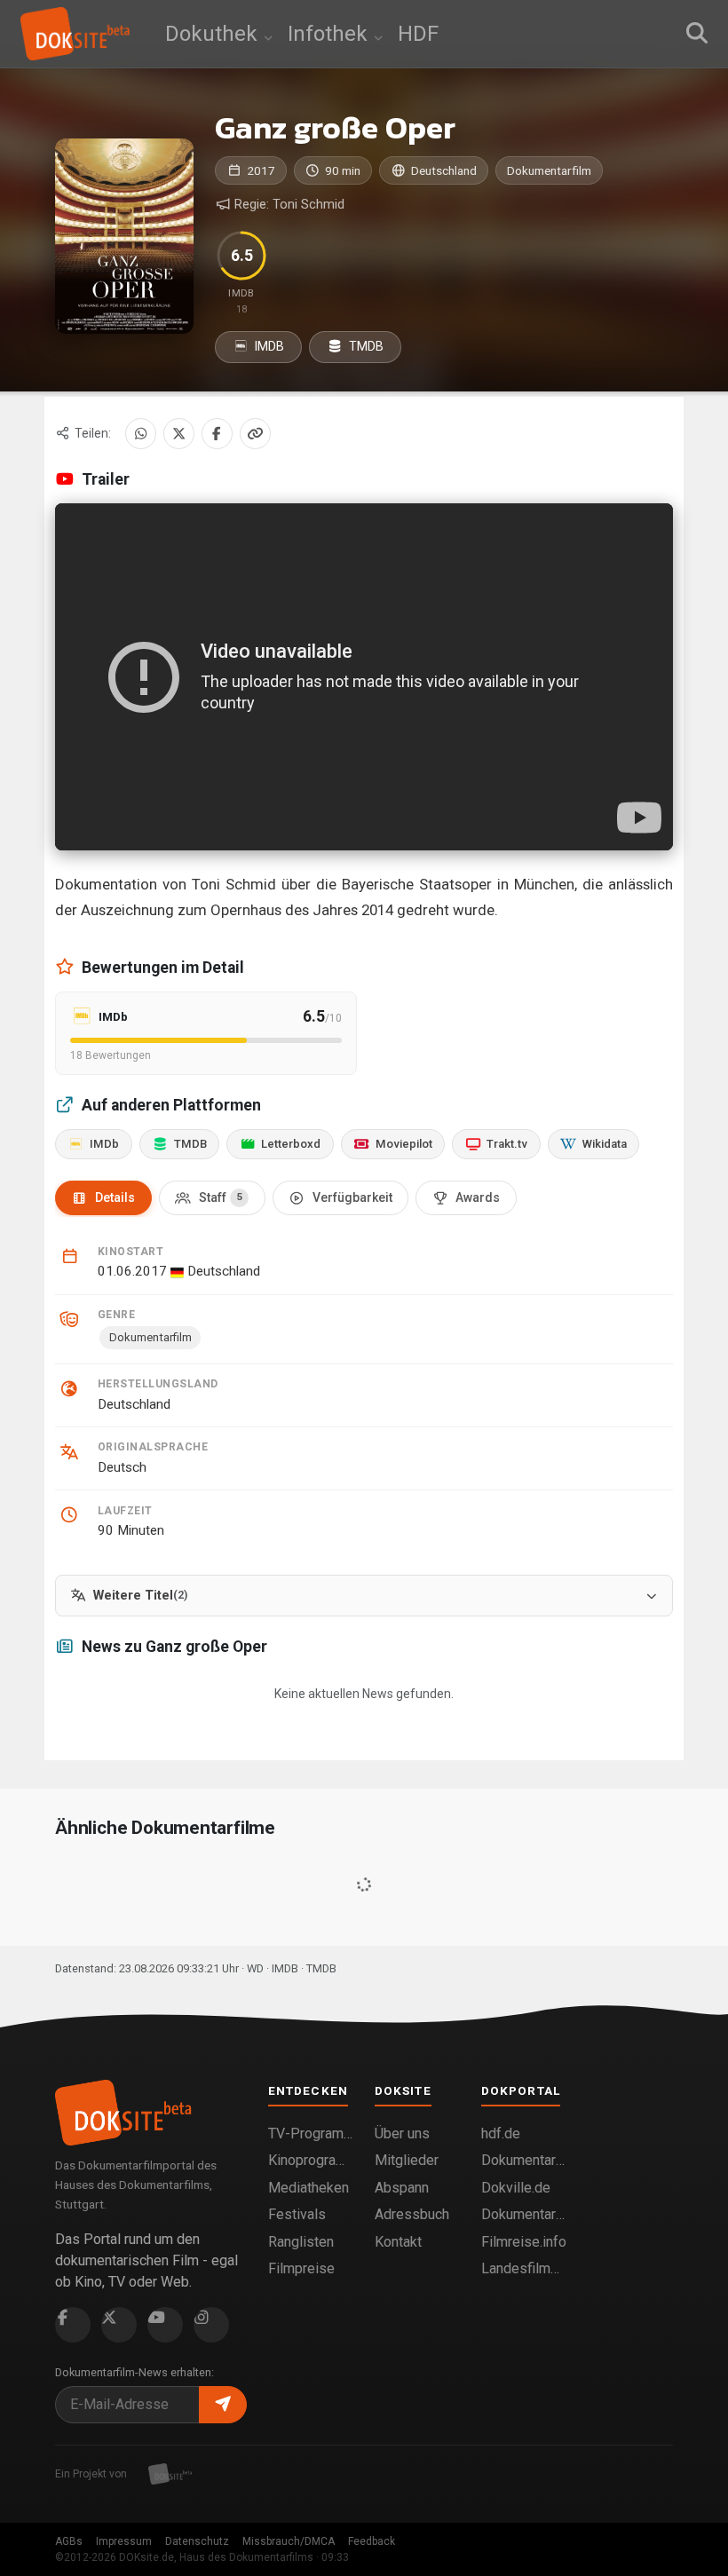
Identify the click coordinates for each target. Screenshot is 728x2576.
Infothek (330, 34)
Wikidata (605, 1144)
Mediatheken (309, 2188)
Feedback (372, 2541)
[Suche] (697, 34)
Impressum (124, 2541)
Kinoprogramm (311, 2160)
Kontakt (398, 2242)
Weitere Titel (140, 1596)
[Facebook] (217, 434)
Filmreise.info (524, 2242)
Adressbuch (412, 2214)
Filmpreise (301, 2268)
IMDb (104, 1144)
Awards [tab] (478, 1197)
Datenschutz (197, 2541)
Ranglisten (301, 2242)
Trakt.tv (507, 1144)
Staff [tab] (221, 1197)
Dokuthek (214, 34)
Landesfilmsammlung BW (524, 2268)
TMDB (365, 346)
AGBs (69, 2541)
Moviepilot (404, 1144)
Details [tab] (115, 1197)
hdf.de (501, 2133)
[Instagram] (211, 2325)
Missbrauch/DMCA (289, 2541)
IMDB (268, 346)
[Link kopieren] (255, 434)
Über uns (402, 2133)
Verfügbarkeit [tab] (352, 1197)
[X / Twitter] (179, 434)
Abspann (402, 2188)
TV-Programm (311, 2133)
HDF (418, 34)
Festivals (297, 2214)
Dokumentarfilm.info (524, 2160)
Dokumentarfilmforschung (524, 2214)
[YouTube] (165, 2325)
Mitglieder (407, 2160)
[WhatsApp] (141, 434)
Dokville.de (516, 2188)
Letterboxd (291, 1144)
